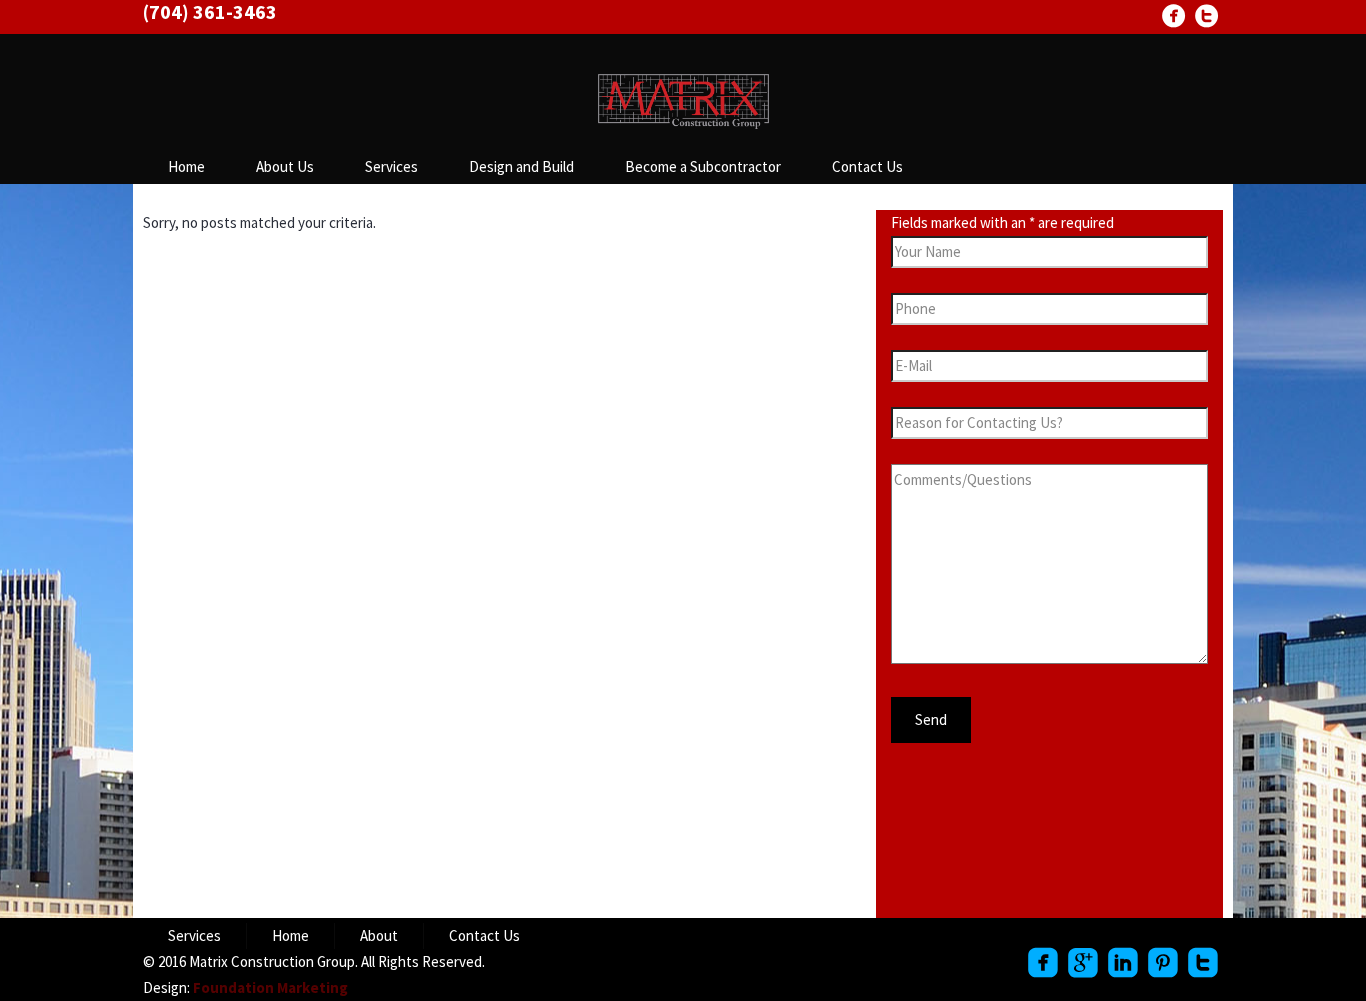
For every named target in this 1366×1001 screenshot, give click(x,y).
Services (391, 166)
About (379, 935)
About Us (285, 166)
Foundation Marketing (270, 987)
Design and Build (521, 166)
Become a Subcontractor (703, 166)
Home (186, 166)
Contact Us (867, 166)
